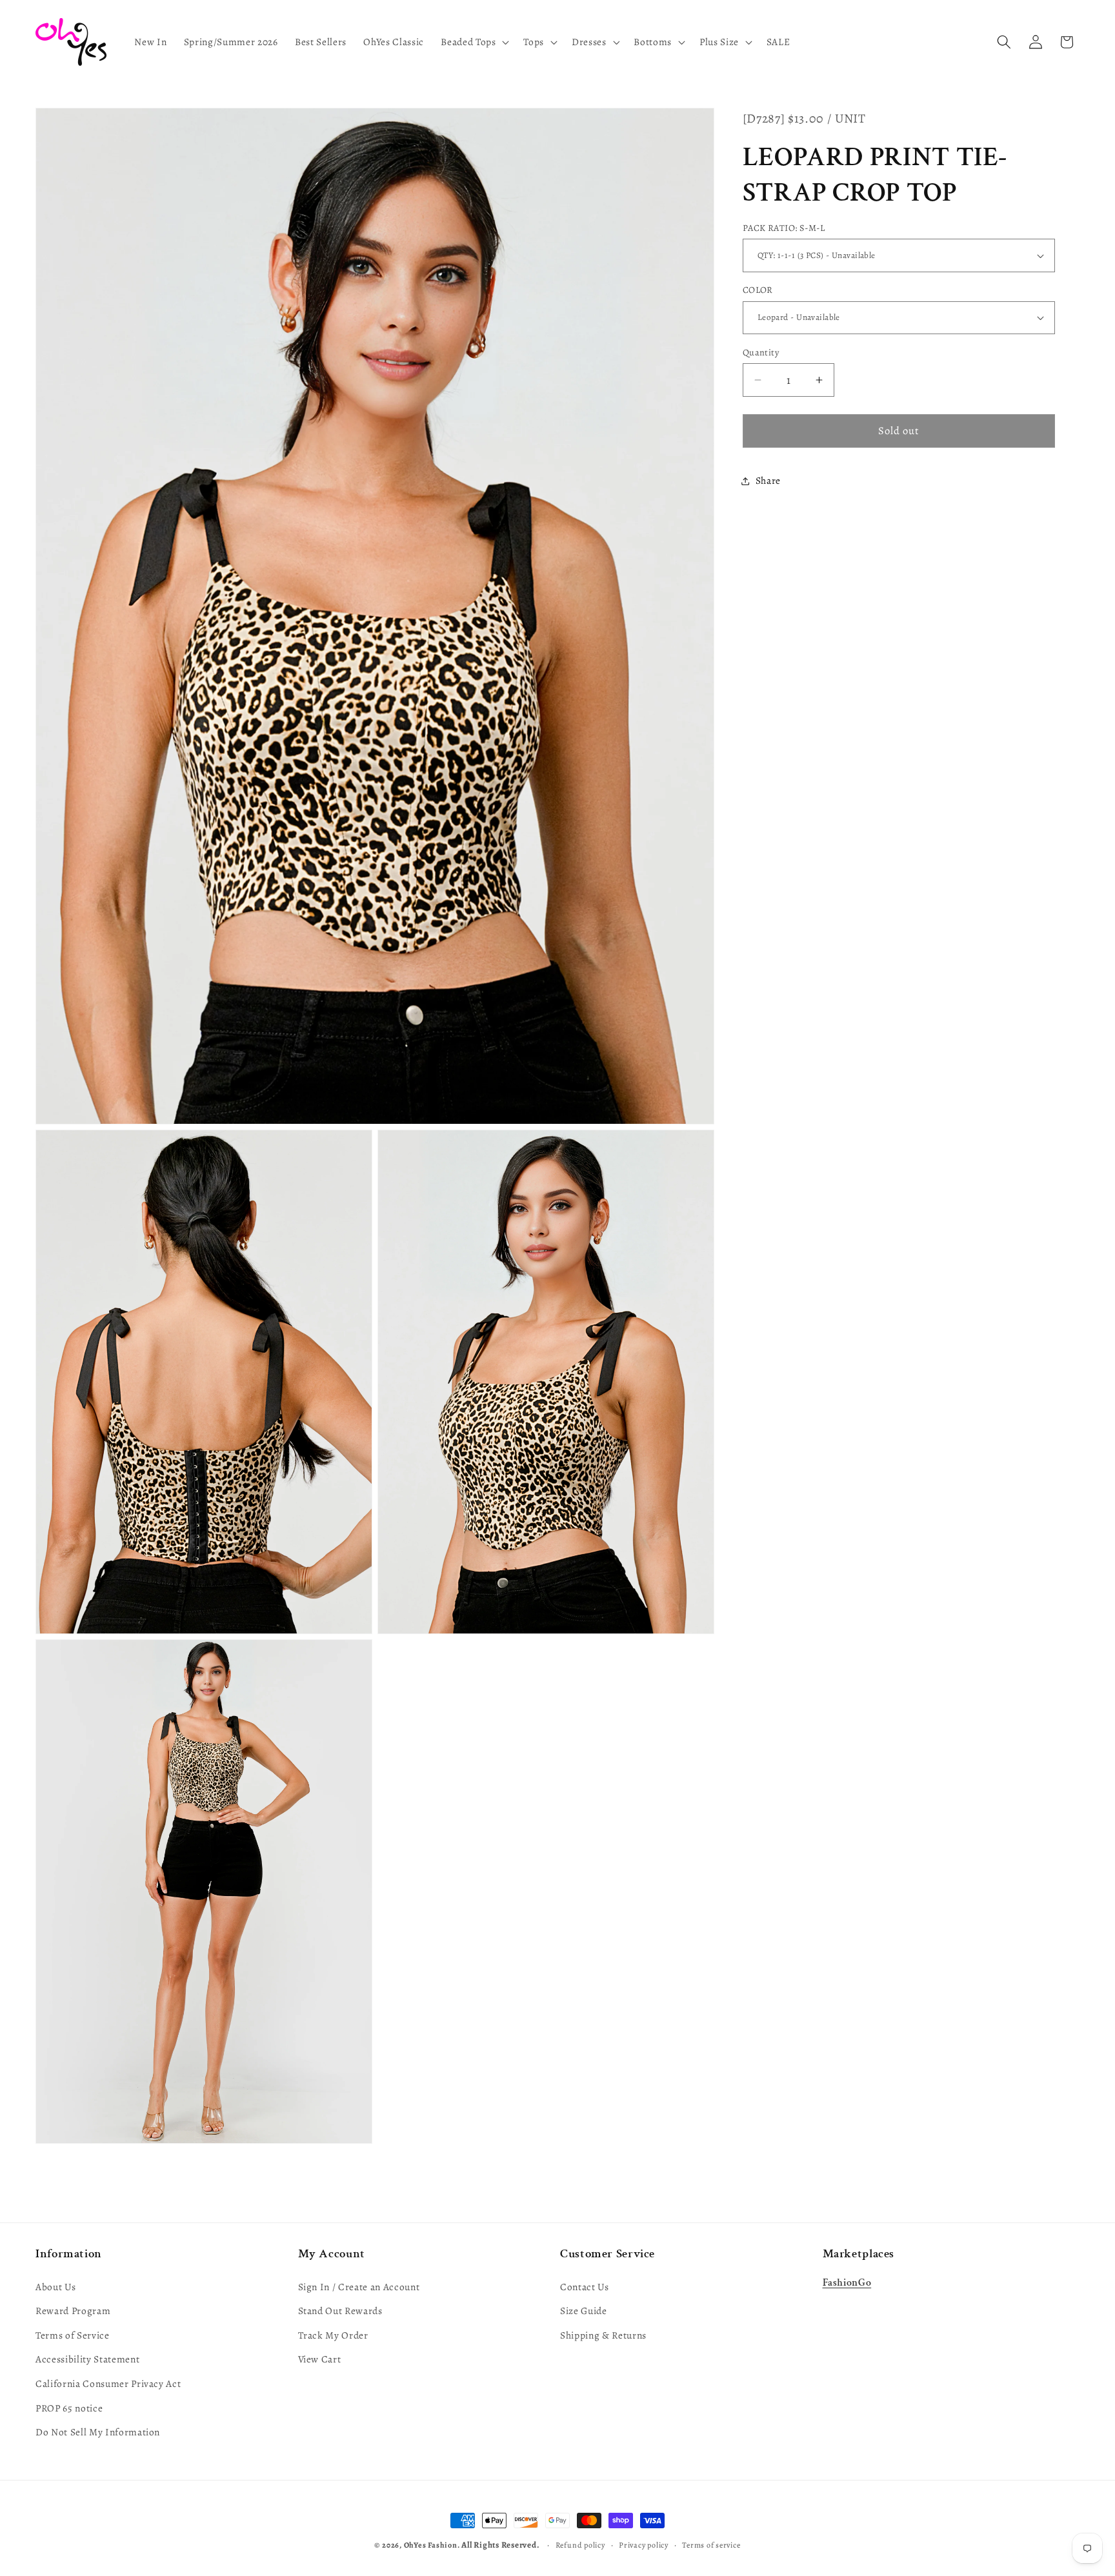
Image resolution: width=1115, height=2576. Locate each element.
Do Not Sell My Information (98, 2432)
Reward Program (73, 2311)
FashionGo (847, 2283)
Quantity (761, 352)
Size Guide (584, 2311)
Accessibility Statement (87, 2359)
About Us (55, 2287)
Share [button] (768, 480)
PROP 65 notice (69, 2408)
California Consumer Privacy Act (108, 2383)
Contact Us (585, 2287)
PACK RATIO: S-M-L (784, 228)
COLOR (758, 290)
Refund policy (580, 2545)
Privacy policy (644, 2545)
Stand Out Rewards (340, 2311)
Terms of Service (73, 2335)
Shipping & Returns (603, 2335)
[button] (474, 42)
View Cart (320, 2359)
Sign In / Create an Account (359, 2287)
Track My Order (333, 2335)
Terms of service (711, 2545)
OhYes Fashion (431, 2545)
